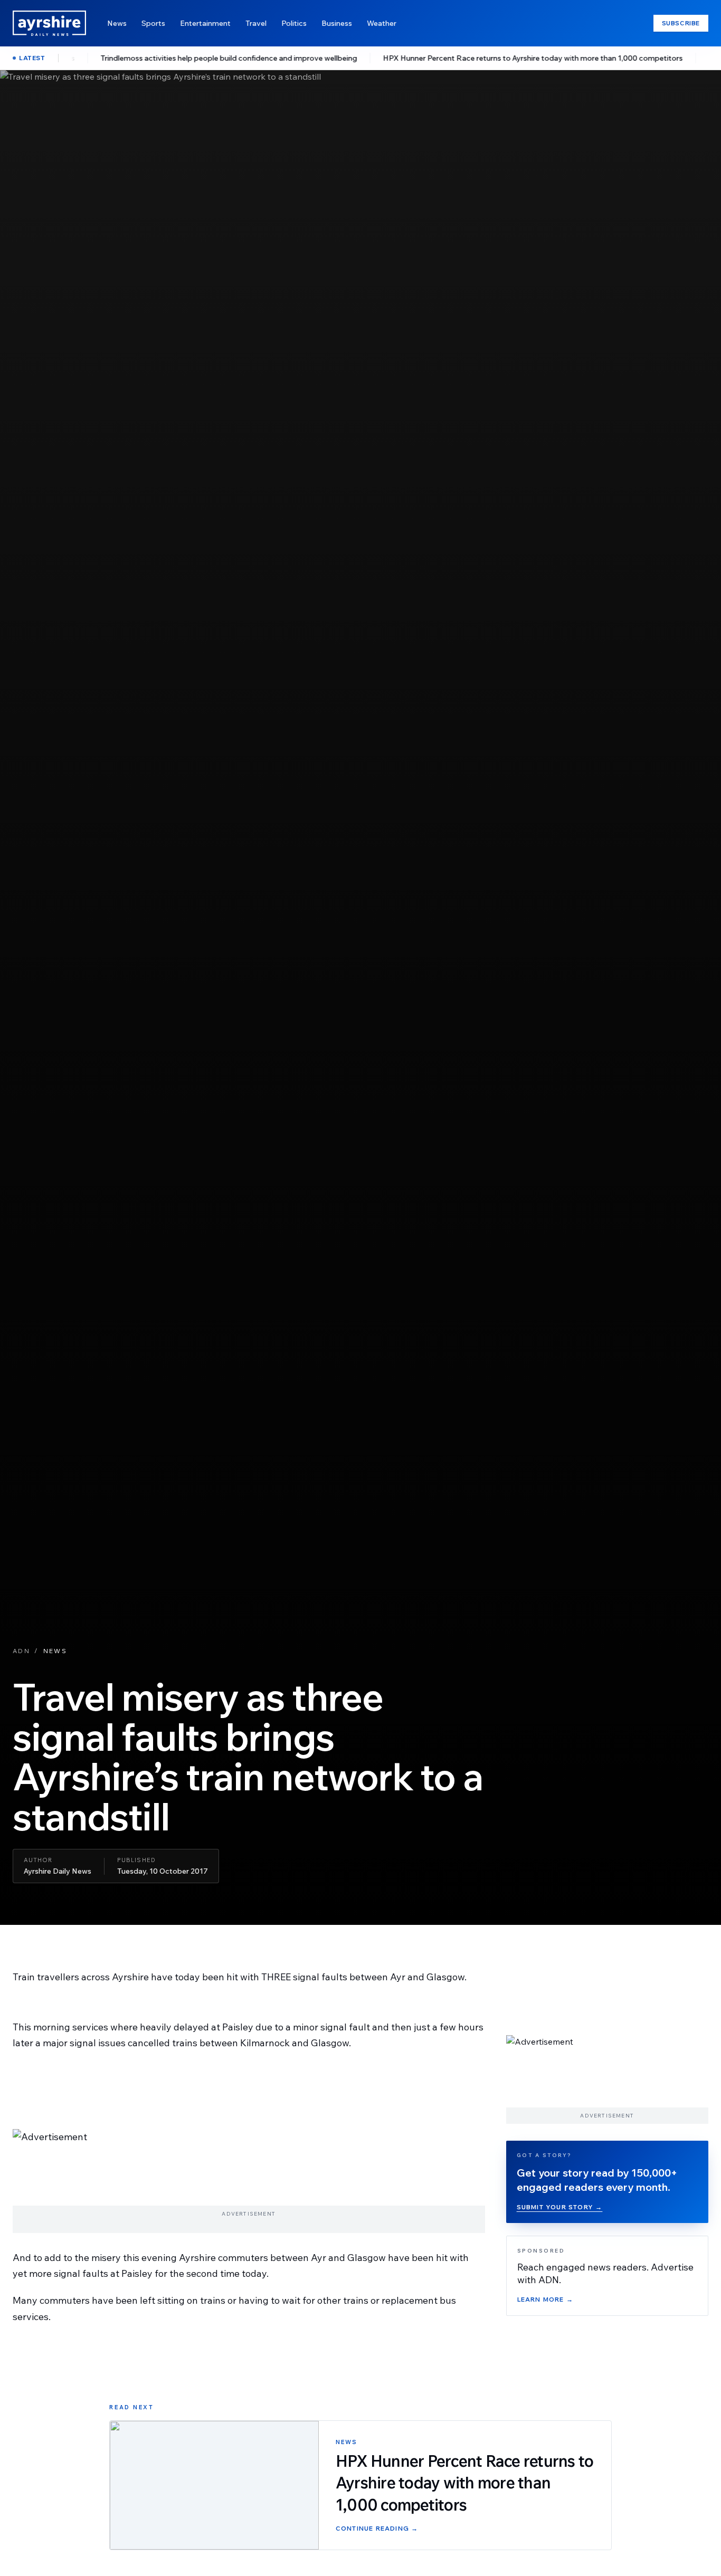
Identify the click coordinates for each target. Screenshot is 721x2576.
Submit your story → (560, 2207)
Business (337, 23)
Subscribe (681, 23)
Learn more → (545, 2300)
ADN (21, 1651)
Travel (256, 23)
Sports (153, 23)
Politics (294, 23)
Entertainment (205, 23)
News (117, 23)
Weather (382, 23)
